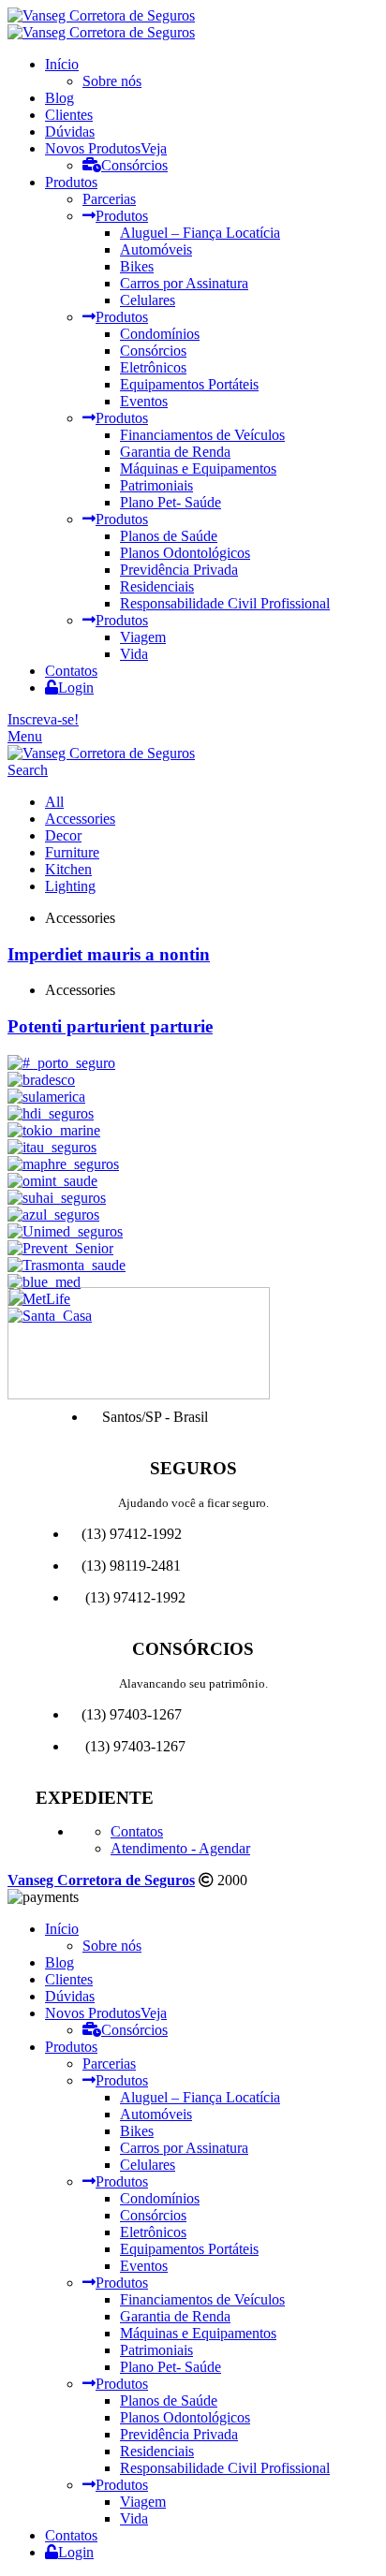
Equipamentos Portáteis (189, 384)
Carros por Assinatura (184, 283)
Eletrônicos (153, 367)
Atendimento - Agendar (180, 1848)
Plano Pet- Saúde (171, 502)
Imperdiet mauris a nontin (109, 954)
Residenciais (157, 586)
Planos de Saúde (169, 536)
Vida (134, 654)
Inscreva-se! (43, 719)
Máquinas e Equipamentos (198, 468)
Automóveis (156, 249)
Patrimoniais (156, 485)
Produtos (122, 216)
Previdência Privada (179, 570)
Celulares (148, 300)
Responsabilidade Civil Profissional (225, 603)
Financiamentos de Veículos (202, 435)
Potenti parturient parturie (110, 1026)
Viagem (143, 637)
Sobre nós (112, 81)
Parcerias (109, 199)
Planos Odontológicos (185, 553)
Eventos (144, 401)
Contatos (137, 1831)
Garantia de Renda (175, 452)
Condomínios (160, 334)
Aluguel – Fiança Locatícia (200, 233)
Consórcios (134, 165)
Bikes (137, 266)
